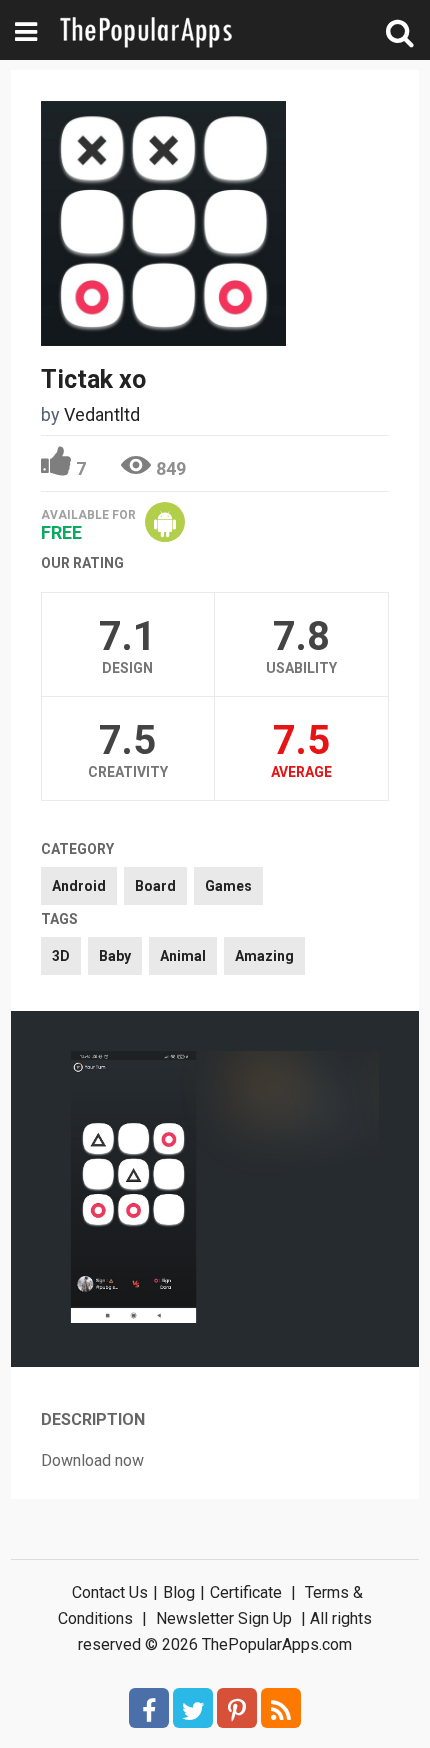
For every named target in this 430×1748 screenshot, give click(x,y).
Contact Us (110, 1592)
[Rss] (281, 1708)
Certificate (246, 1592)
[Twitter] (193, 1708)
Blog (179, 1592)
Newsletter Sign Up (224, 1618)
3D (61, 956)
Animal (183, 956)
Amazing (264, 956)
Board (155, 886)
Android (79, 886)
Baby (115, 956)
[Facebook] (149, 1708)
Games (228, 886)
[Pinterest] (237, 1708)
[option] (133, 1188)
